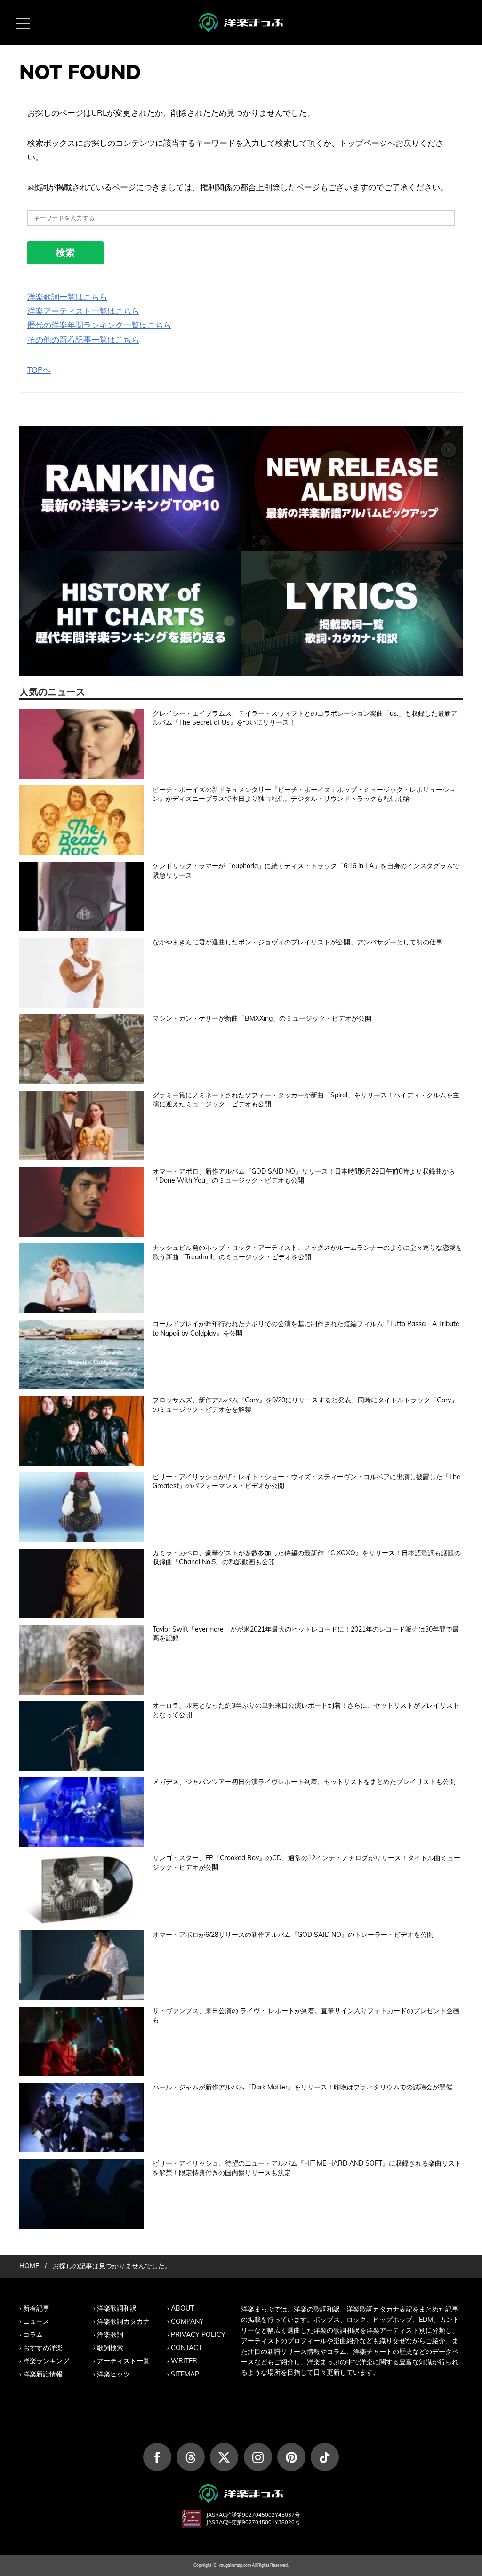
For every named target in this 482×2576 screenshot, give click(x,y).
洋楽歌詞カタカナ (123, 2321)
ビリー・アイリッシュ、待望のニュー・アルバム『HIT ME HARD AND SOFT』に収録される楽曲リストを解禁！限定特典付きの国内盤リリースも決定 (307, 2168)
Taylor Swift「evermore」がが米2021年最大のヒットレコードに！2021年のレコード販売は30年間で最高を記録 (306, 1634)
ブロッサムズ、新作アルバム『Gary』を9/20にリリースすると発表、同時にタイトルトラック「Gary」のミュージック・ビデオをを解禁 (305, 1405)
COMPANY (187, 2321)
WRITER (184, 2361)
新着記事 (36, 2308)
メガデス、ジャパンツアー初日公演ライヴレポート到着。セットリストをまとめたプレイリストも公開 (304, 1782)
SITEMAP (185, 2374)
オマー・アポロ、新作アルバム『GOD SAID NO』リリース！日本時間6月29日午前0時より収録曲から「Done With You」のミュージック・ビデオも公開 (304, 1176)
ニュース (36, 2321)
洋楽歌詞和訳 (117, 2308)
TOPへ (39, 370)
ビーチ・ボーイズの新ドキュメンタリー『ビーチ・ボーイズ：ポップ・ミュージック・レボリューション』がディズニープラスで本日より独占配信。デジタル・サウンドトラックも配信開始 (304, 794)
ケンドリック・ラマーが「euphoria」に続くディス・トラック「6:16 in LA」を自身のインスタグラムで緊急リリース (306, 871)
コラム (33, 2335)
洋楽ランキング (46, 2361)
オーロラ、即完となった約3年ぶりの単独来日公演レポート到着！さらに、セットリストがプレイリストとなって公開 (306, 1710)
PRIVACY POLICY (198, 2335)
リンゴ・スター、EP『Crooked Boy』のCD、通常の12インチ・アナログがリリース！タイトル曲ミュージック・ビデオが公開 (306, 1863)
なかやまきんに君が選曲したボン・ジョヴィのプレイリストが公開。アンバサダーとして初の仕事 (297, 942)
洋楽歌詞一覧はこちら (67, 297)
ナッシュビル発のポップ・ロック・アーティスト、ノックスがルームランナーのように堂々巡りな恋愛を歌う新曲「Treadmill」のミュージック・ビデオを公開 (307, 1252)
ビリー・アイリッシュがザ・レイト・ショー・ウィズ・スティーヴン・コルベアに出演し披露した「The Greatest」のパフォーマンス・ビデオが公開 (306, 1481)
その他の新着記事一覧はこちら (83, 340)
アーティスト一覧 (123, 2361)
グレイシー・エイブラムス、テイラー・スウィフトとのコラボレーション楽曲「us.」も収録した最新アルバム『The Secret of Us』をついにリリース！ (305, 718)
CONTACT (186, 2348)
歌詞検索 (110, 2348)
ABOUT (182, 2308)
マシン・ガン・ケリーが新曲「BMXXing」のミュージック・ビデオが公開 (262, 1018)
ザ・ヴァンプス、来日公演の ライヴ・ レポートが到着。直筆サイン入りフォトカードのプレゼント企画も (306, 2016)
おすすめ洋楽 (43, 2348)
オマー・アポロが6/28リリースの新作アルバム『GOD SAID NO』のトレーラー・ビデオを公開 (293, 1935)
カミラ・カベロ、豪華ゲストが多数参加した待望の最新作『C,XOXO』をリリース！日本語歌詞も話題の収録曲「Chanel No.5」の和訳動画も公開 (307, 1558)
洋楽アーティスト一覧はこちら (83, 311)
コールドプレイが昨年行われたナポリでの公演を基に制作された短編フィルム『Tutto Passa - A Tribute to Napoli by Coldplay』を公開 (306, 1328)
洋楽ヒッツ (113, 2374)
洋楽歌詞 (110, 2335)
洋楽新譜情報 (43, 2374)
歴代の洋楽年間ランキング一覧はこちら (99, 325)
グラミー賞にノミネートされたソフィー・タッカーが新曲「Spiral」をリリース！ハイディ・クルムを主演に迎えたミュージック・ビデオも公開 (306, 1100)
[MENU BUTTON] (23, 23)
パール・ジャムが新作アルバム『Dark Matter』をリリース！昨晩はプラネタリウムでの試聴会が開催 (302, 2087)
